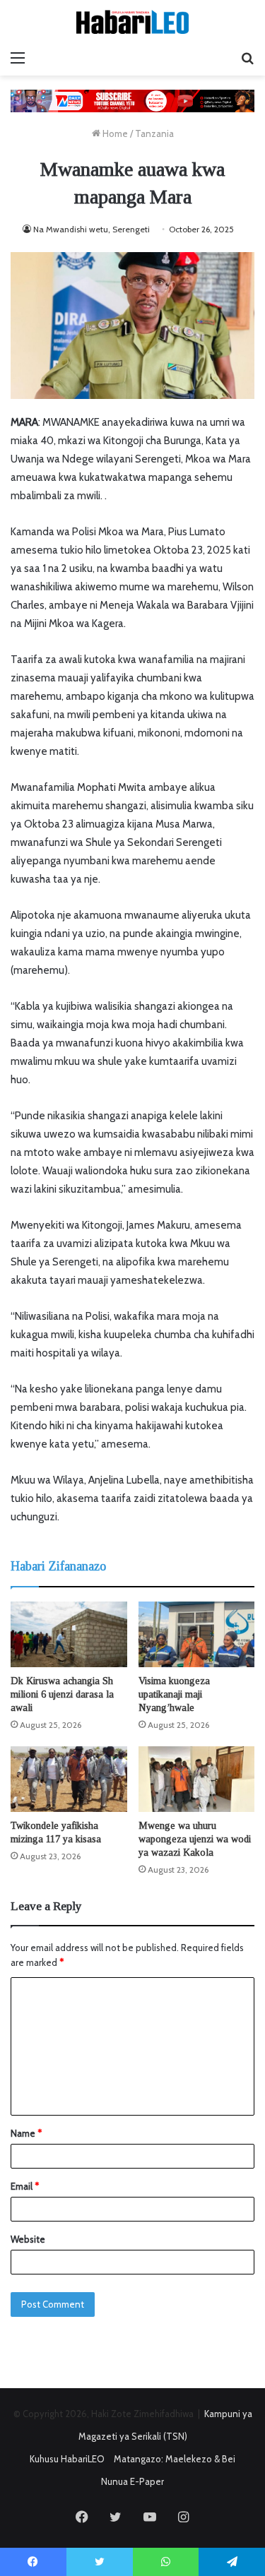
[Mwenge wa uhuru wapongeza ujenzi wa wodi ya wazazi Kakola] (197, 1779)
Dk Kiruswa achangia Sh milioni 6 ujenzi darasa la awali (62, 1694)
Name (26, 2133)
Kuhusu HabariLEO (67, 2459)
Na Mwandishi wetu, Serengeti (92, 229)
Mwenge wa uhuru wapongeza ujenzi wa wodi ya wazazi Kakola (195, 1839)
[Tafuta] (247, 58)
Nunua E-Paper (132, 2481)
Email (25, 2186)
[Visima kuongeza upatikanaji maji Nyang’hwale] (197, 1634)
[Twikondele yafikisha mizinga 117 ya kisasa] (69, 1779)
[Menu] (18, 58)
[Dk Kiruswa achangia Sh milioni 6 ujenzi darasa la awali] (69, 1634)
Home (114, 133)
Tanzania (154, 133)
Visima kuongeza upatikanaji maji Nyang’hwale (174, 1694)
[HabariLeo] (133, 22)
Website (28, 2239)
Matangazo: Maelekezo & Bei (175, 2459)
